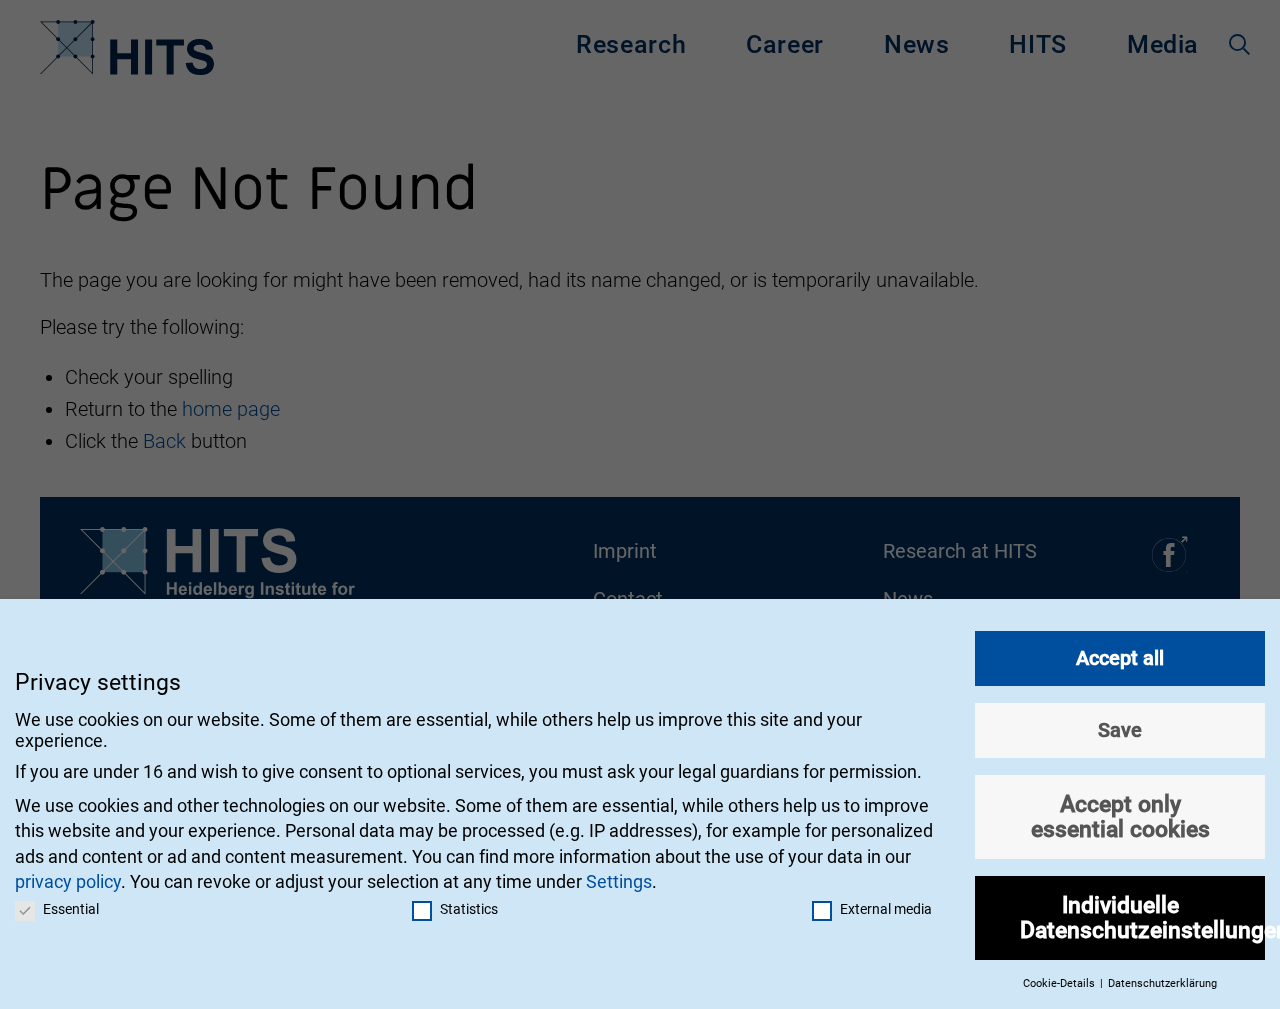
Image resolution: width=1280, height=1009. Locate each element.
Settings (619, 881)
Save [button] (1120, 730)
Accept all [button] (1120, 658)
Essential (71, 909)
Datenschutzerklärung (1162, 983)
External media (886, 909)
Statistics (469, 909)
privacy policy (68, 881)
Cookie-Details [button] (1060, 983)
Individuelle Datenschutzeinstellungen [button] (1142, 917)
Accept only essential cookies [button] (1120, 816)
